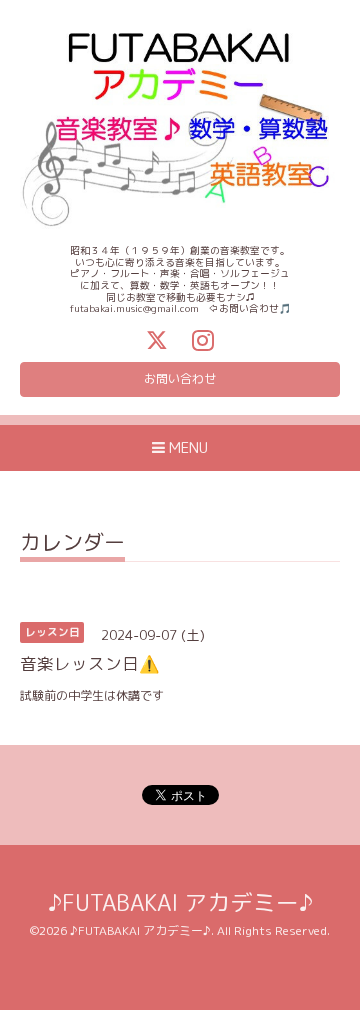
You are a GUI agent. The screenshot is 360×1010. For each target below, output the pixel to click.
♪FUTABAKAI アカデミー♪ (180, 902)
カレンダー (72, 544)
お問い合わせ (180, 378)
